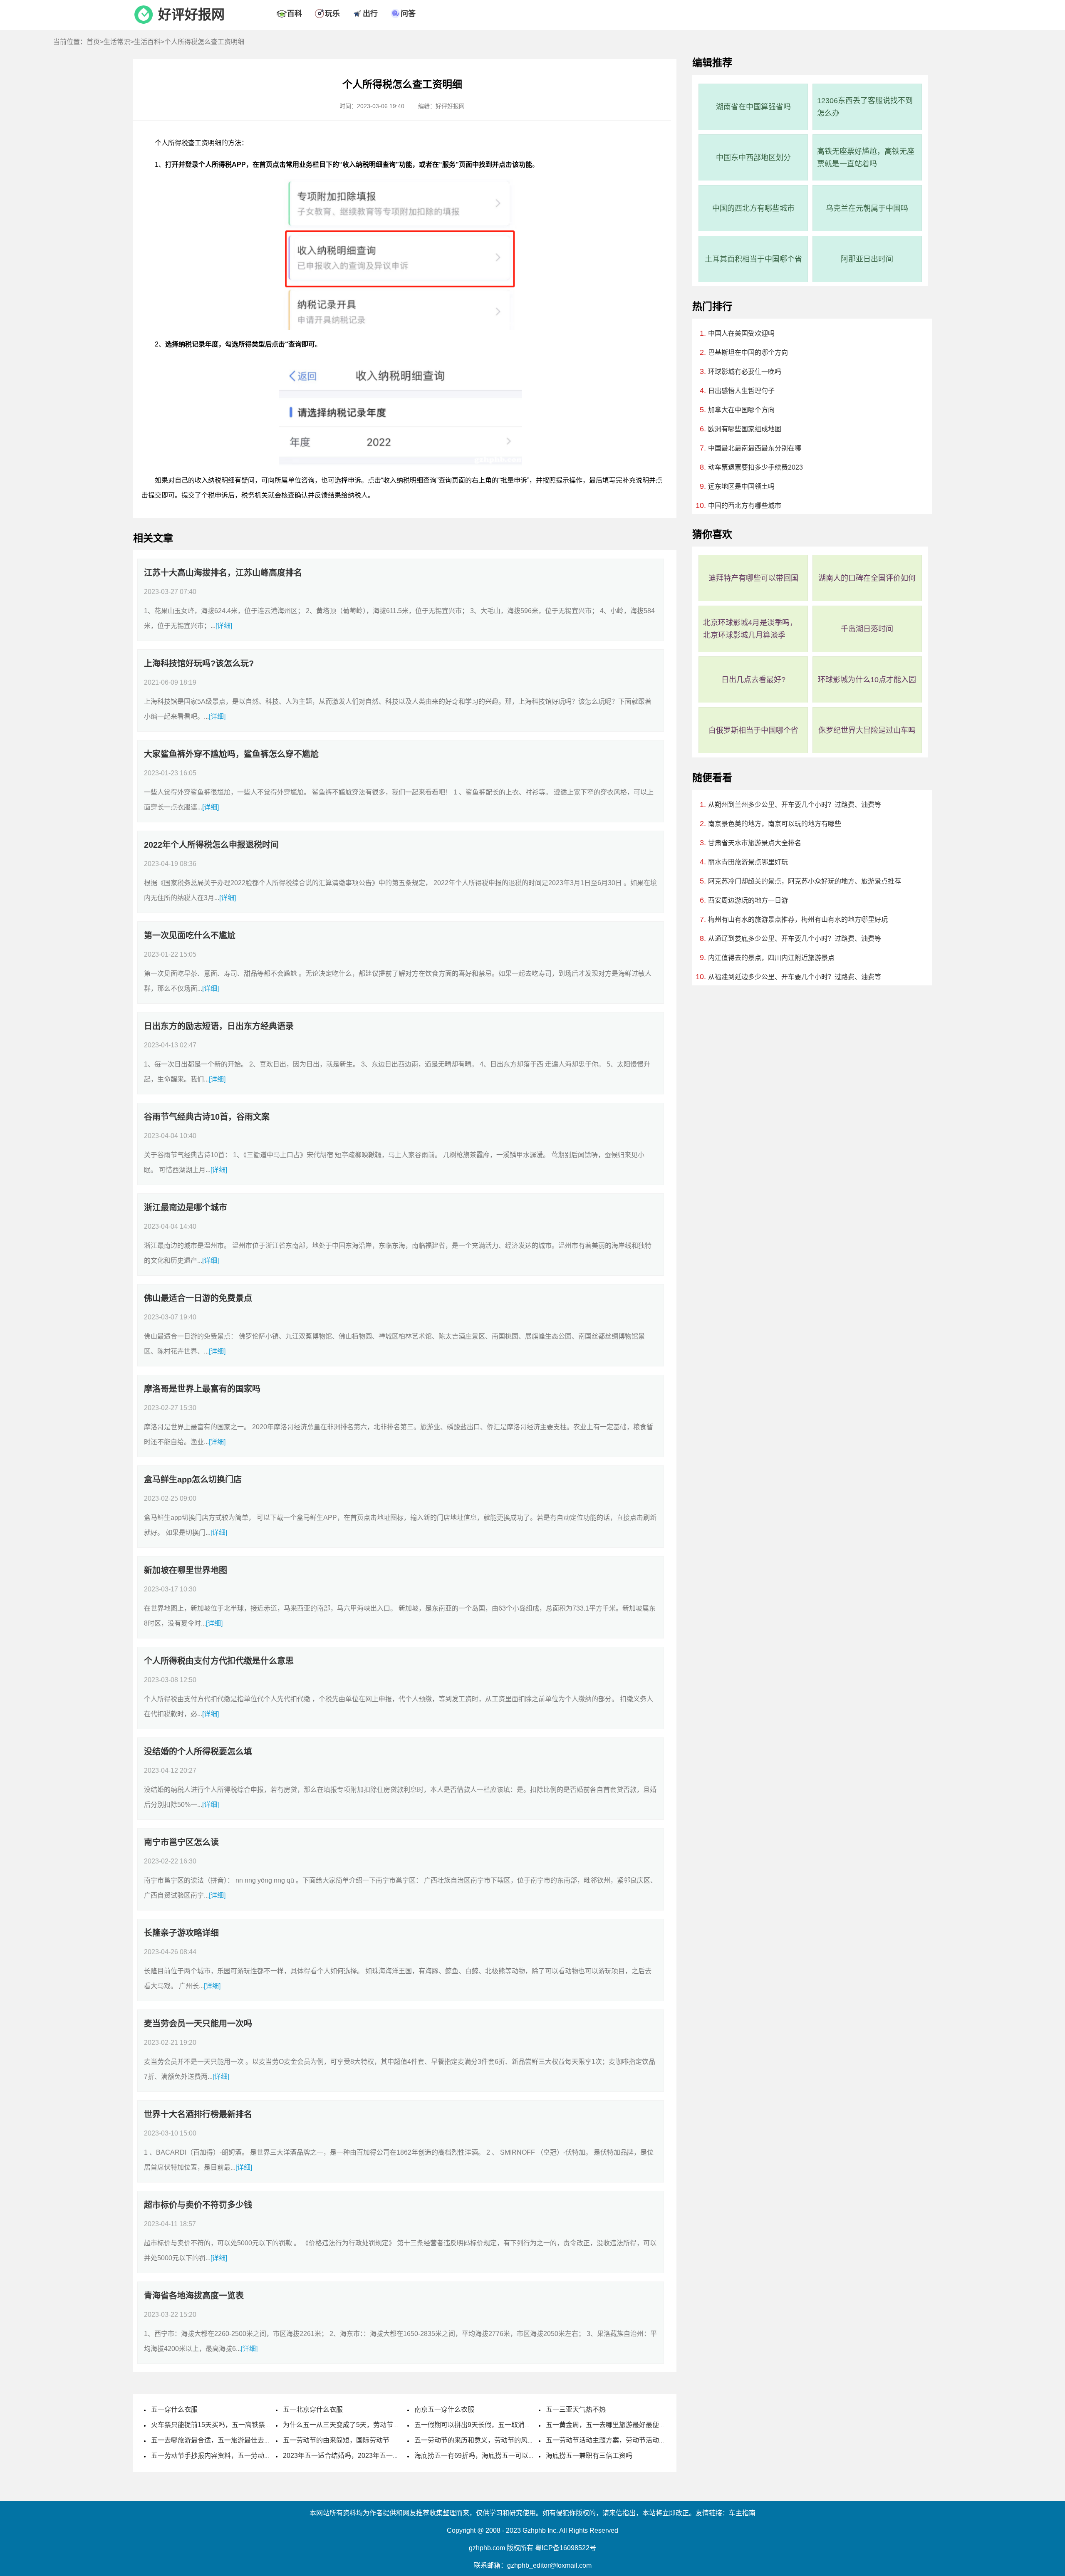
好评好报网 (191, 15)
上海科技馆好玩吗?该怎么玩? (199, 663)
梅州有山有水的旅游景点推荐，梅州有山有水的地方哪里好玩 (798, 919)
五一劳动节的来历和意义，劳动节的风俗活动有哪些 (491, 2440)
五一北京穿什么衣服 (313, 2409)
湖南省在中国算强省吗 (753, 107)
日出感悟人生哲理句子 (741, 391)
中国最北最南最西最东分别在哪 (755, 448)
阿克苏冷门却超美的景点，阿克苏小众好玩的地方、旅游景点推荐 (805, 881)
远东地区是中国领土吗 (741, 486)
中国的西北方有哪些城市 (753, 208)
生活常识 (117, 42)
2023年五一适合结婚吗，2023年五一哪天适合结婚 (358, 2456)
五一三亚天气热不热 (576, 2409)
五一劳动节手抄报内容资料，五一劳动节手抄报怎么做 (231, 2456)
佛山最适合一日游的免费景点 (198, 1298)
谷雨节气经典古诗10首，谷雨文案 (207, 1117)
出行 (370, 14)
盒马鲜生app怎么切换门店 (193, 1480)
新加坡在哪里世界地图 (186, 1570)
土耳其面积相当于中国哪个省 (753, 259)
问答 (408, 14)
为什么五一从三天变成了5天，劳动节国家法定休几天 (361, 2425)
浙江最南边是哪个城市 (186, 1208)
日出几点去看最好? (753, 680)
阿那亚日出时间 (867, 259)
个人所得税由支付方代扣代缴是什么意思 (219, 1661)
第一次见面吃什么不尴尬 (190, 935)
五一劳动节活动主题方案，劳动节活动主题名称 (616, 2440)
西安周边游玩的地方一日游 (748, 900)
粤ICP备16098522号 (566, 2548)
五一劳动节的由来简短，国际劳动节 (336, 2440)
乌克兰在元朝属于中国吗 (867, 208)
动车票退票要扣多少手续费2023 (755, 467)
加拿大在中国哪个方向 (741, 410)
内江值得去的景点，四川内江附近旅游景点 (771, 958)
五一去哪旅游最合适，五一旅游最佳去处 (211, 2440)
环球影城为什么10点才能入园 (867, 680)
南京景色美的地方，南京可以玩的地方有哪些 (775, 824)
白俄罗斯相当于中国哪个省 (753, 730)
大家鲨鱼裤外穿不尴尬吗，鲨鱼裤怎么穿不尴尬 (231, 754)
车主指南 (742, 2513)
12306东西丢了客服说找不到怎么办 (865, 107)
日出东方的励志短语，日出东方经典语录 (219, 1026)
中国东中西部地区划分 (753, 158)
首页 (93, 42)
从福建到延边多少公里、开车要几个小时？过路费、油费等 (795, 977)
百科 (295, 14)
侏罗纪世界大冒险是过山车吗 (867, 730)
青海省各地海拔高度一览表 (194, 2296)
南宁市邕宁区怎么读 (181, 1842)
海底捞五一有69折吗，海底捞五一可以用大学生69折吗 (495, 2456)
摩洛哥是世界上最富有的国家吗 (202, 1389)
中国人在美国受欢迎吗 (741, 333)
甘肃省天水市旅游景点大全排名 (755, 843)
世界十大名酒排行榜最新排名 (198, 2114)
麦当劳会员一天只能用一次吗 (198, 2024)
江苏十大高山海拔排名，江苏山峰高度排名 (223, 573)
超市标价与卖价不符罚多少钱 (198, 2205)
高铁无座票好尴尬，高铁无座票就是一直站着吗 (866, 158)
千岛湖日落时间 (867, 629)
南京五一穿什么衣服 (444, 2409)
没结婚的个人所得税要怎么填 (198, 1752)
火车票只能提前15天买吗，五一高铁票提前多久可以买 (231, 2425)
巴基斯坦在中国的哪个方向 (748, 353)
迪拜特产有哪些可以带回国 (753, 578)
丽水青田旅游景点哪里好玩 (748, 862)
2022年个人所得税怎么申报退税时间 (211, 845)
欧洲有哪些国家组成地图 (745, 429)
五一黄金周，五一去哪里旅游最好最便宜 (606, 2425)
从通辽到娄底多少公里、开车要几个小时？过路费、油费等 (795, 939)
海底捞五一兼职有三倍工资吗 (589, 2456)
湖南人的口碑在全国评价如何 (867, 578)
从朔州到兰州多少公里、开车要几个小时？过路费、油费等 (795, 805)
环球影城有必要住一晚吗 (745, 372)
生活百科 (147, 42)
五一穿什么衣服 (174, 2409)
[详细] (224, 626)
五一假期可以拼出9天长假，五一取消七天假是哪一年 (493, 2425)
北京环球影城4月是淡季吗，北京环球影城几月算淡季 (750, 629)
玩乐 (332, 14)
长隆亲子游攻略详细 (181, 1933)
